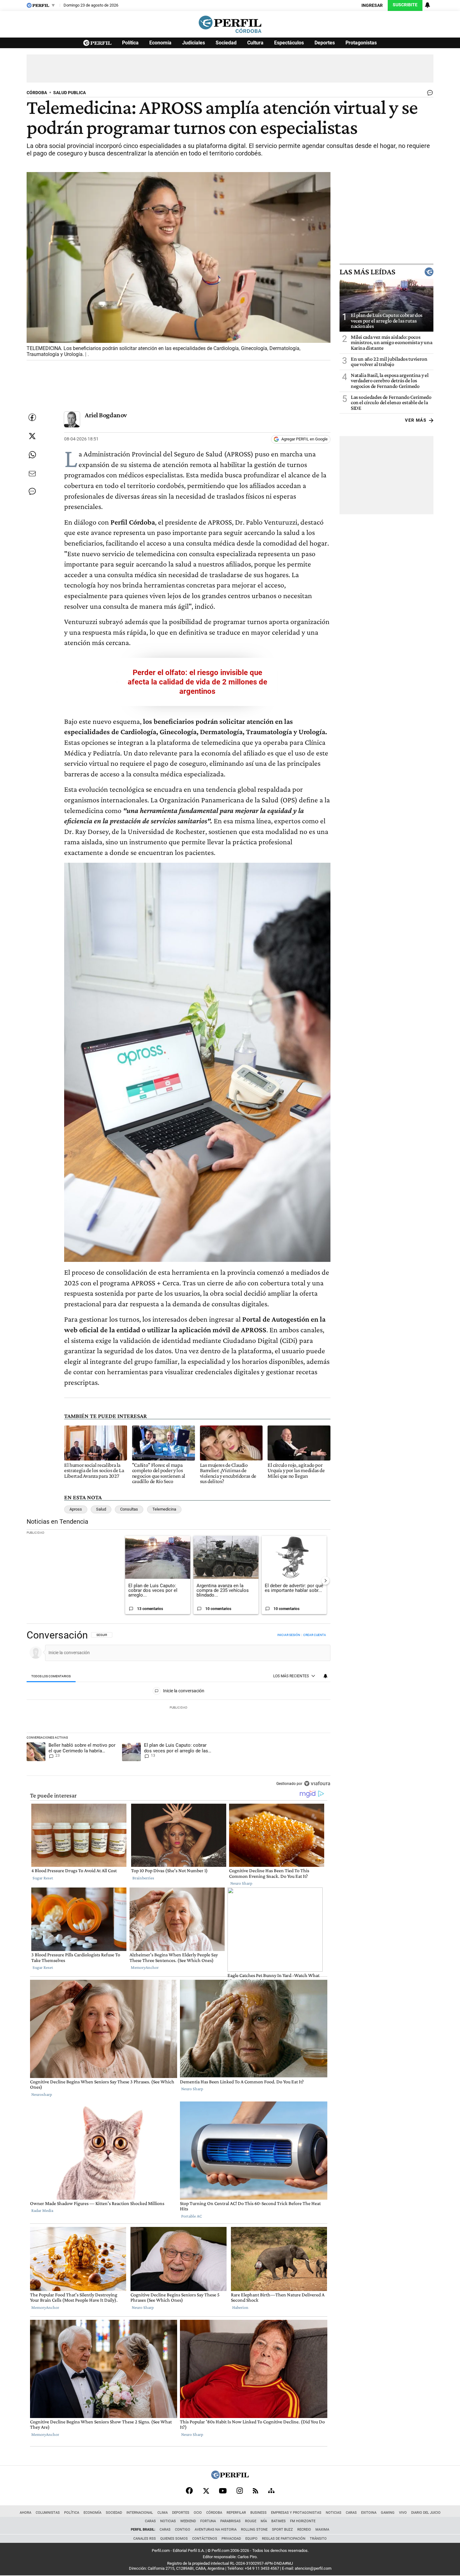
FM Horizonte (303, 2521)
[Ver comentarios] (429, 94)
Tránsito (318, 2539)
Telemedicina (164, 1509)
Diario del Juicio (426, 2513)
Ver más (416, 420)
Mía (264, 2521)
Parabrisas (230, 2521)
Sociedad (226, 43)
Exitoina (369, 2513)
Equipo (251, 2539)
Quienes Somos (174, 2539)
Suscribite (405, 5)
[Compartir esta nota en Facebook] (32, 417)
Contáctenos (205, 2539)
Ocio (198, 2513)
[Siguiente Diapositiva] (325, 1581)
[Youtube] (223, 2491)
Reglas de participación (284, 2539)
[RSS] (256, 2491)
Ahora (26, 2513)
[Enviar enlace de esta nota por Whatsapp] (32, 455)
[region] (179, 1710)
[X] (206, 2491)
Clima (163, 2513)
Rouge (251, 2521)
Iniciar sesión (289, 1635)
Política (130, 43)
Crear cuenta (315, 1635)
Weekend (188, 2521)
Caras (351, 2513)
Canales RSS (145, 2539)
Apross (76, 1509)
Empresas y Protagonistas (296, 2513)
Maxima (322, 2530)
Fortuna (208, 2521)
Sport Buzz (282, 2530)
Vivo (403, 2513)
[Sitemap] (271, 2491)
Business (258, 2513)
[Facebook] (189, 2491)
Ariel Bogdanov (106, 415)
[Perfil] (230, 2477)
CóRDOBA (37, 93)
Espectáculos (289, 43)
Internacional (140, 2513)
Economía (160, 43)
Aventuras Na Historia (216, 2530)
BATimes (279, 2521)
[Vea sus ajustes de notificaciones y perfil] (427, 5)
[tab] (51, 1677)
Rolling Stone (254, 2530)
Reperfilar (236, 2513)
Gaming (388, 2513)
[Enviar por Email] (32, 474)
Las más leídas (367, 272)
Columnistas (48, 2513)
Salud (101, 1509)
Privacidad (231, 2539)
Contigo (183, 2530)
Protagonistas (361, 43)
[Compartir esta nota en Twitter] (32, 436)
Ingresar (372, 5)
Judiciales (194, 43)
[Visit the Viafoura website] (317, 1783)
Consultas (129, 1509)
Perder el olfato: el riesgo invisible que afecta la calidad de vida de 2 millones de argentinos (197, 682)
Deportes (325, 43)
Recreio (304, 2530)
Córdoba (214, 2513)
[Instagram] (240, 2491)
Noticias (334, 2513)
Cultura (255, 43)
